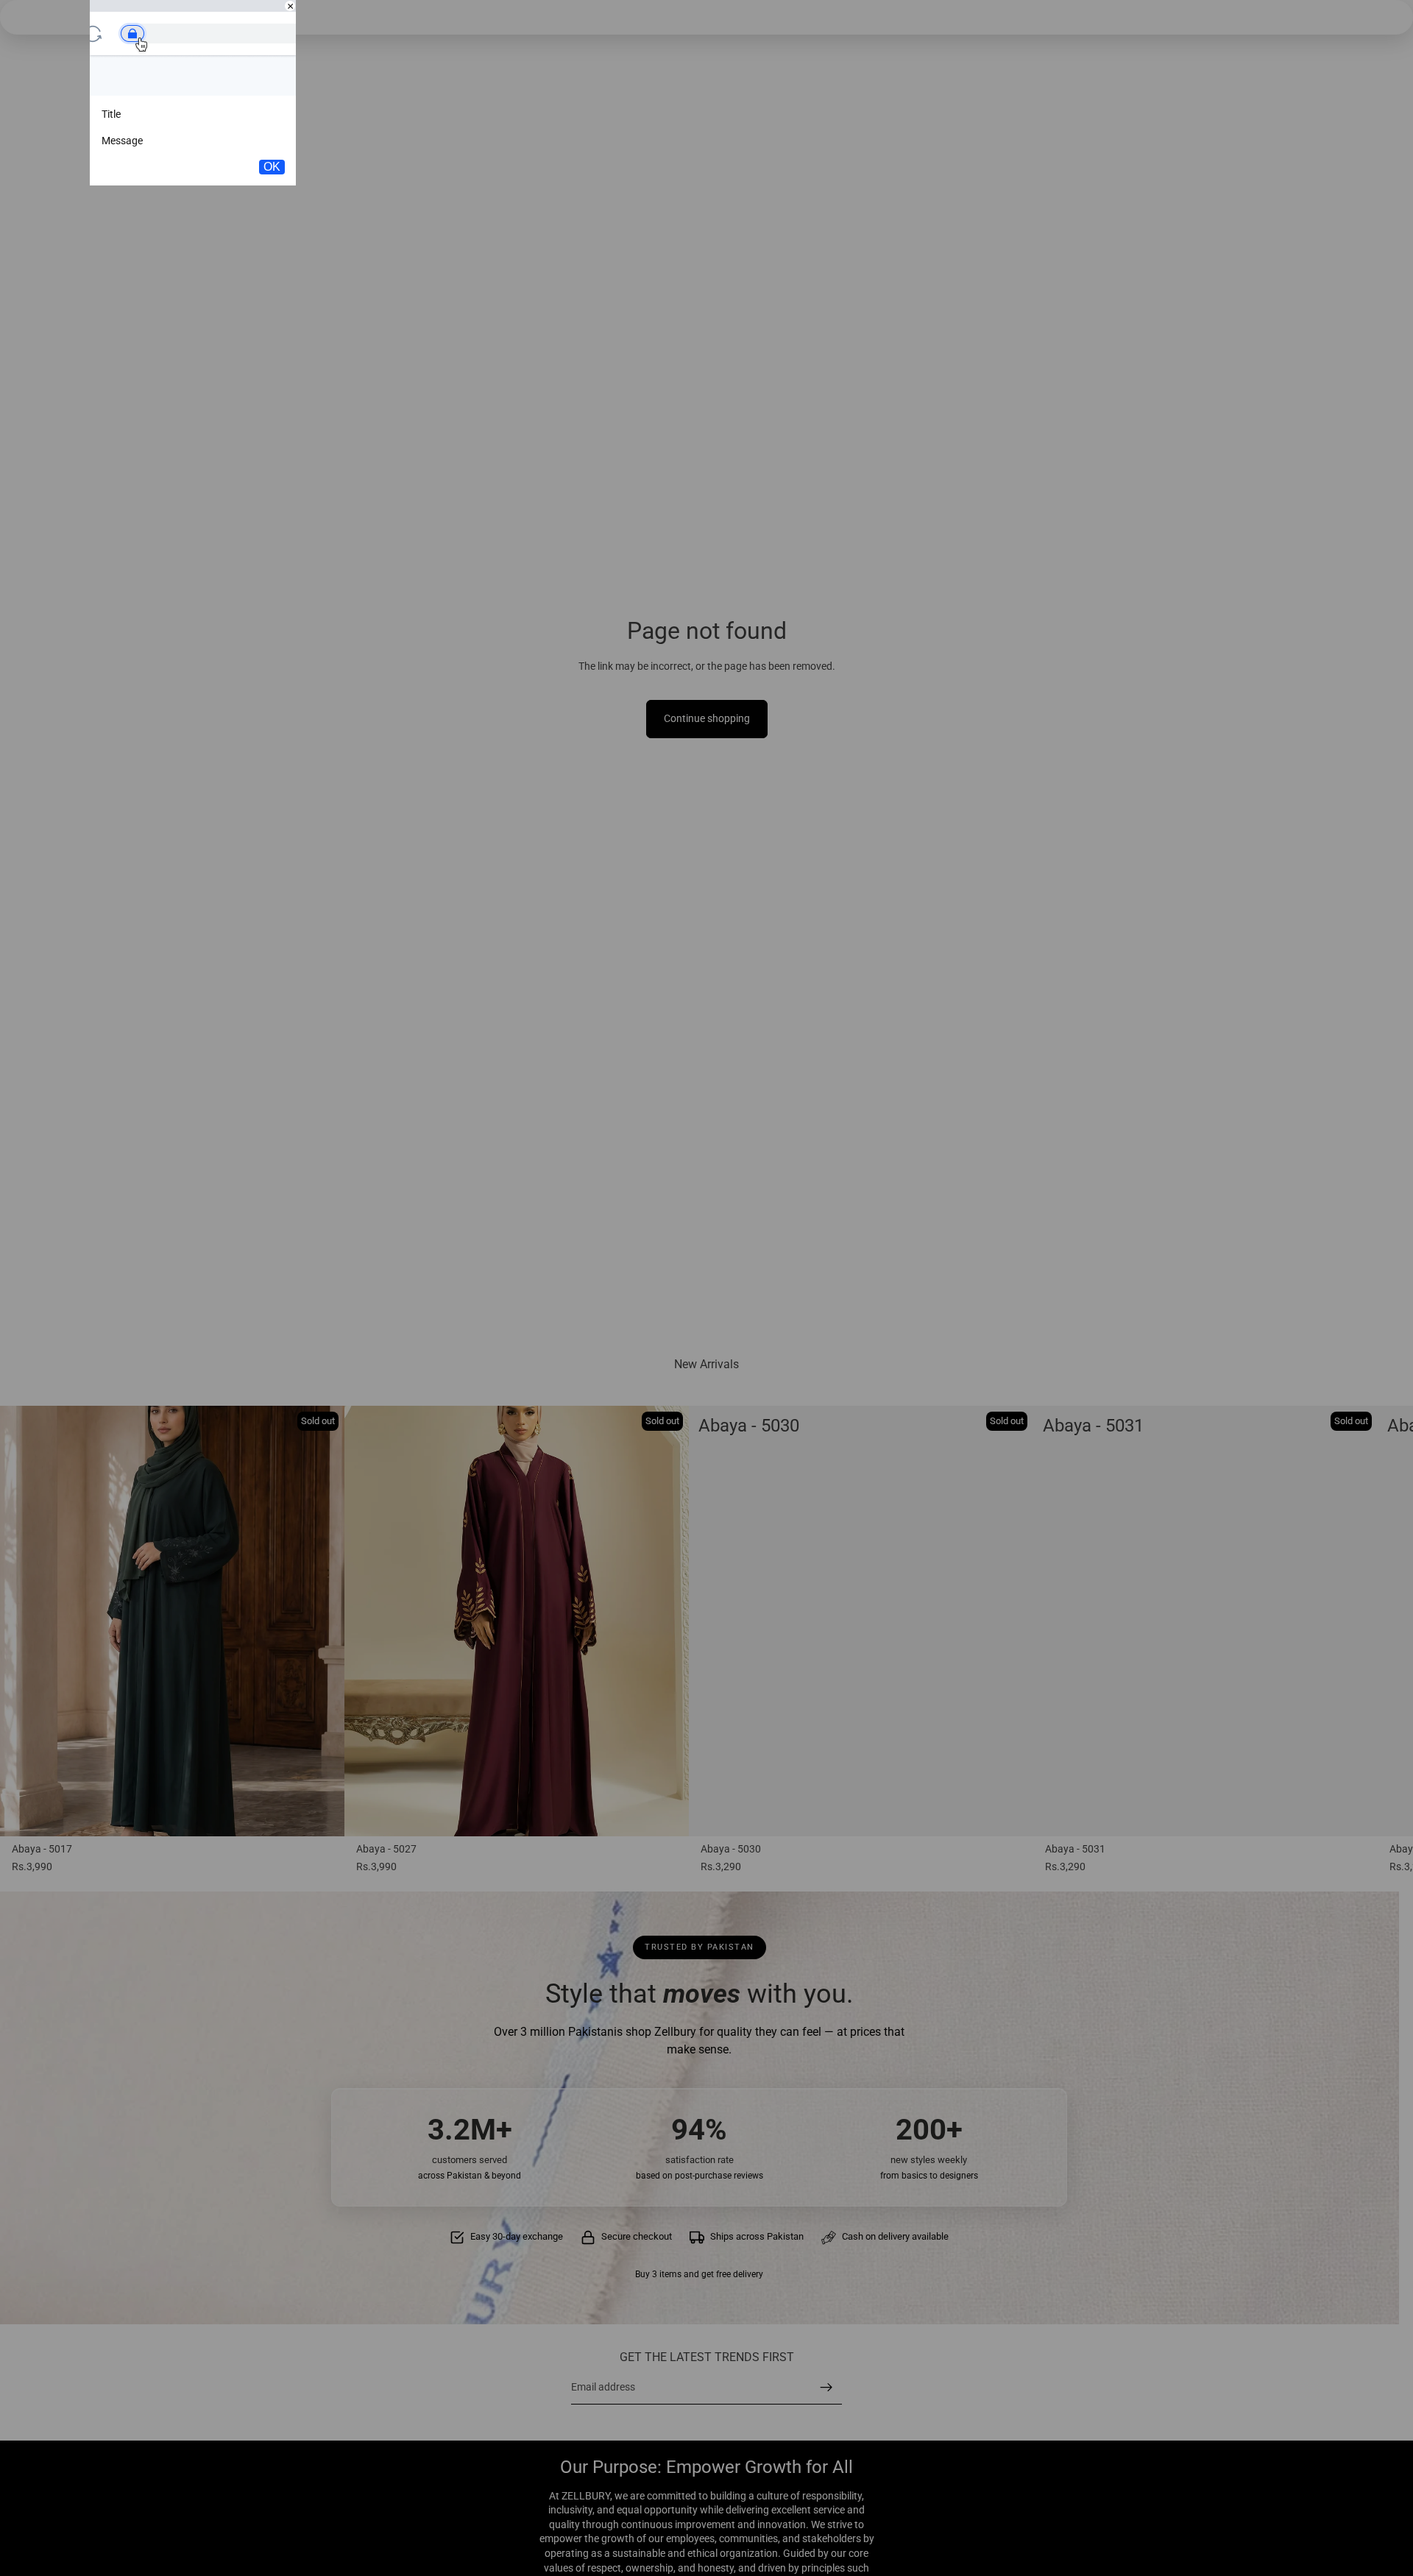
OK (272, 167)
